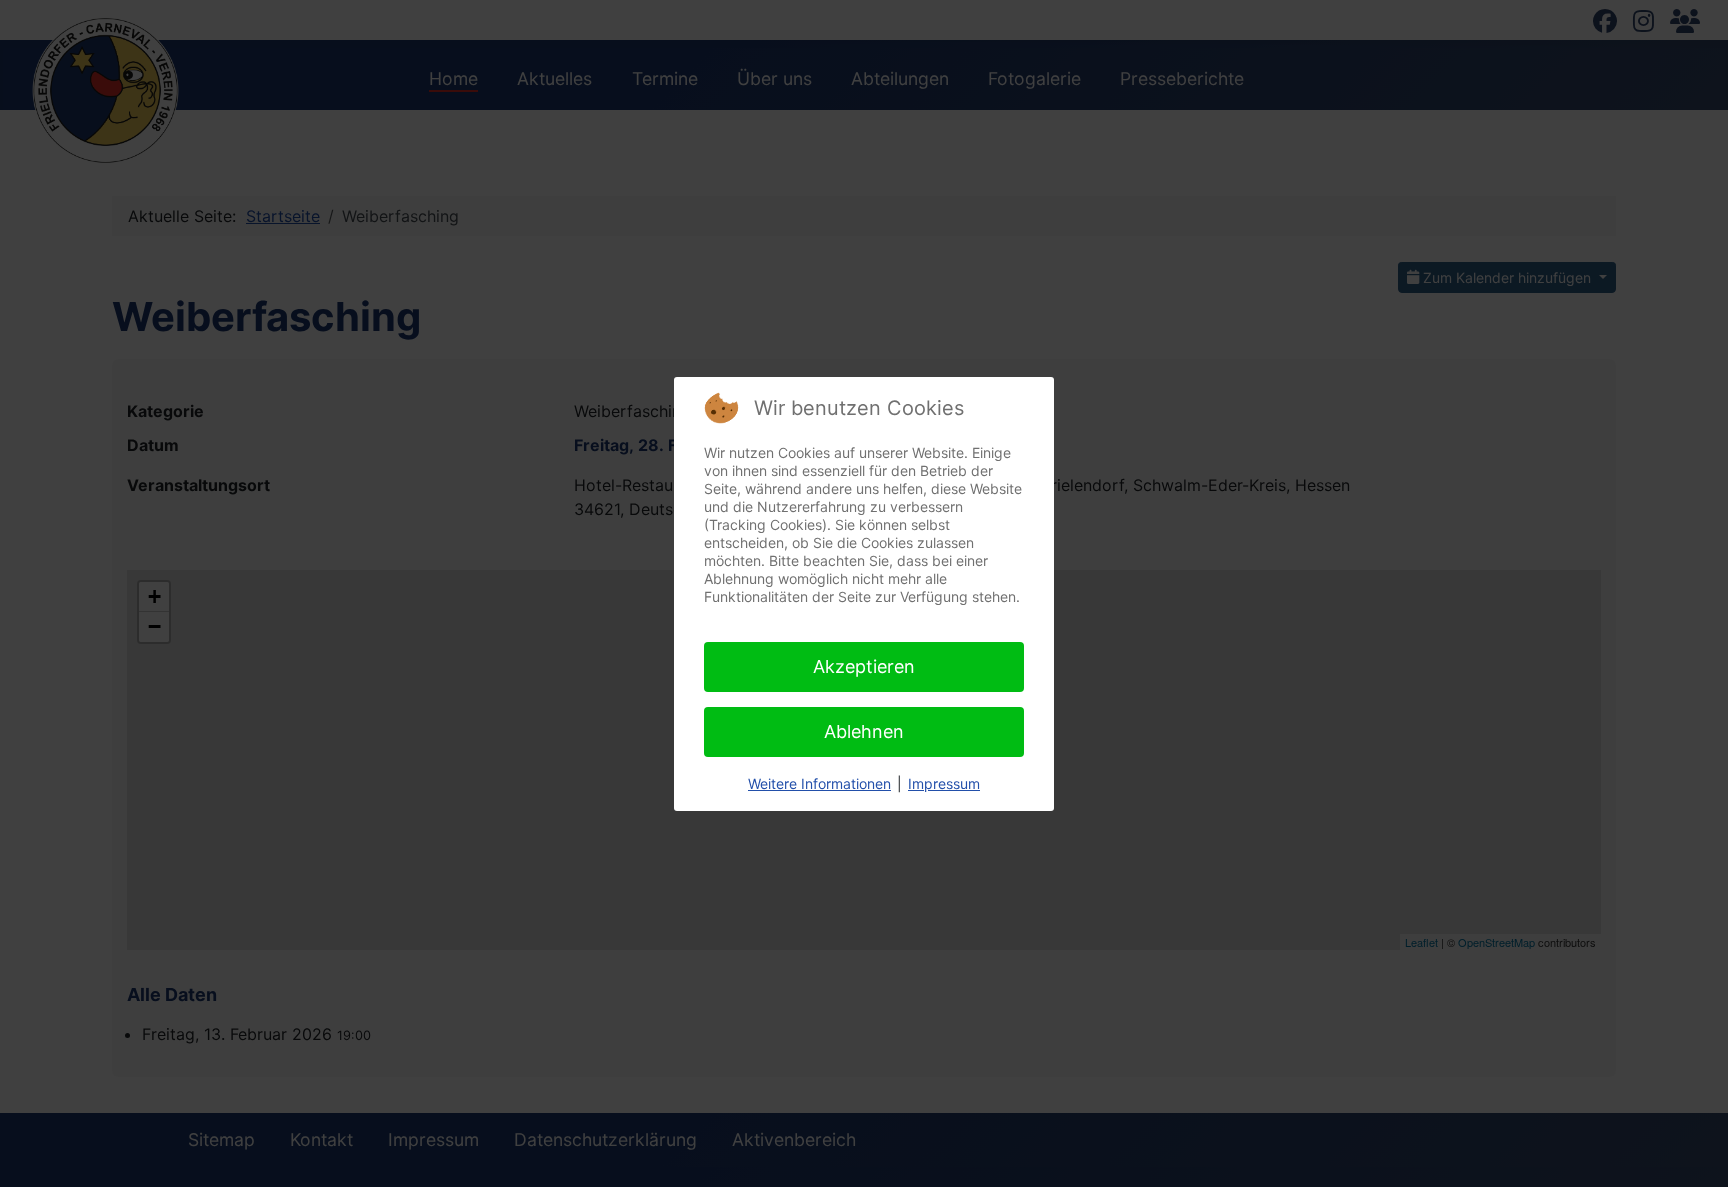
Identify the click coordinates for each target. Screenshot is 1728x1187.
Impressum (944, 783)
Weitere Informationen (819, 783)
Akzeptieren (864, 666)
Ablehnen (864, 731)
